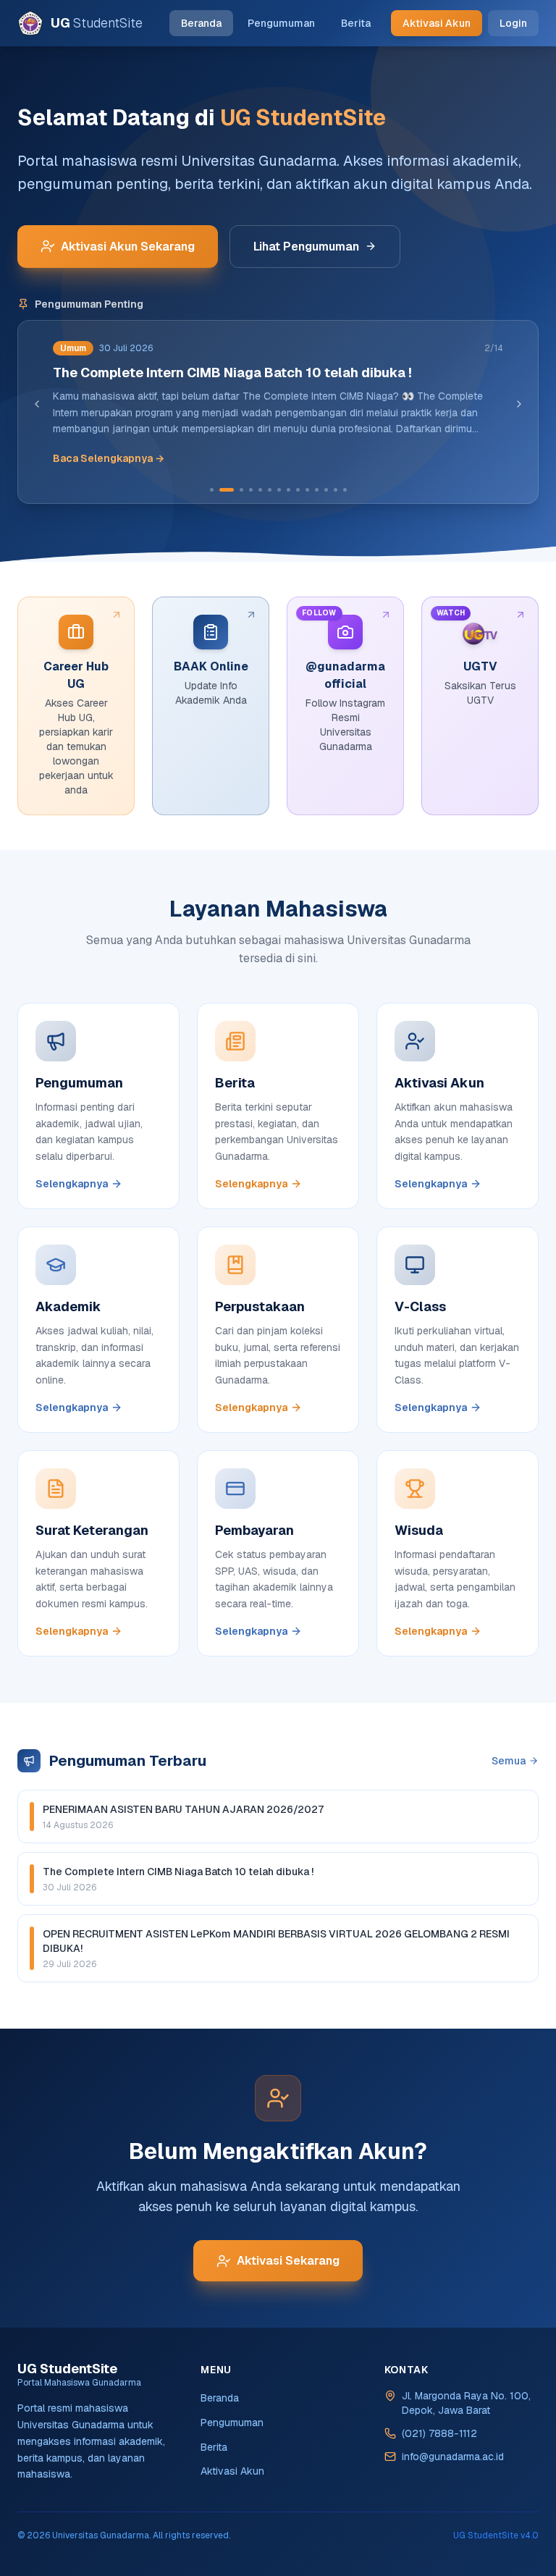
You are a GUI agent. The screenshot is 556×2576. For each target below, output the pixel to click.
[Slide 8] (288, 490)
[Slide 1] (212, 490)
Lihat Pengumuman (306, 247)
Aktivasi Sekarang (288, 2261)
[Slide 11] (317, 490)
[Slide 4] (251, 490)
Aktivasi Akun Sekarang (128, 247)
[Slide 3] (241, 490)
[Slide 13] (336, 490)
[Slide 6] (270, 490)
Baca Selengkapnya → (109, 458)
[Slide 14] (345, 490)
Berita (356, 23)
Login (513, 23)
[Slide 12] (326, 490)
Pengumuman (281, 23)
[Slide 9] (298, 490)
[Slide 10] (307, 490)
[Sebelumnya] (37, 404)
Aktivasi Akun (437, 23)
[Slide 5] (260, 490)
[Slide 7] (279, 490)
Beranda (201, 23)
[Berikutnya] (519, 404)
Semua (509, 1761)
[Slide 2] (227, 490)
